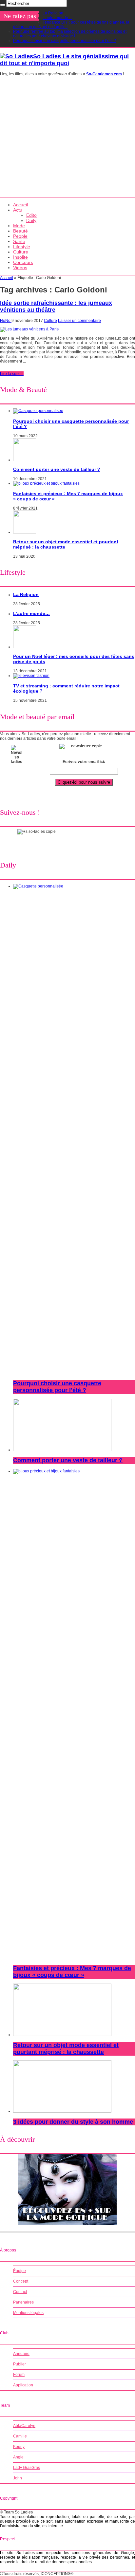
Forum (19, 2375)
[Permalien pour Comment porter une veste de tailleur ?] (25, 460)
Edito (31, 215)
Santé (19, 241)
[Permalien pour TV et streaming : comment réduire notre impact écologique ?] (31, 676)
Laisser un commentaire (79, 321)
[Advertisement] (67, 139)
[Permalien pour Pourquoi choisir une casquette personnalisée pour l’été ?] (38, 411)
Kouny (19, 2447)
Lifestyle (22, 247)
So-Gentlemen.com (104, 74)
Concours (23, 262)
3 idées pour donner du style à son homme (73, 2122)
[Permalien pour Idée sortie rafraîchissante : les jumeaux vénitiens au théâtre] (29, 329)
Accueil (20, 205)
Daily (31, 220)
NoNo (6, 321)
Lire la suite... (12, 374)
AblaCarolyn (24, 2426)
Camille (20, 2436)
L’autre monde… (57, 18)
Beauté (20, 231)
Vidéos (20, 268)
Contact (20, 2292)
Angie (18, 2457)
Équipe (19, 2271)
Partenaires (23, 2302)
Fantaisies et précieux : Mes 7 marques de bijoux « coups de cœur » (72, 1972)
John (18, 2478)
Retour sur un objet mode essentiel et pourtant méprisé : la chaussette (66, 2049)
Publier (19, 2364)
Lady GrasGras (27, 2468)
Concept (21, 2281)
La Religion (53, 13)
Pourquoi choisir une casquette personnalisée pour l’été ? (65, 41)
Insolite (20, 257)
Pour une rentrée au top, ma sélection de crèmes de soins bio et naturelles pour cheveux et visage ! (70, 34)
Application (23, 2385)
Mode (19, 226)
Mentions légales (28, 2313)
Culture (21, 252)
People (20, 236)
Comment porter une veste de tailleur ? (57, 469)
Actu (18, 210)
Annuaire (21, 2354)
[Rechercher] (3, 5)
